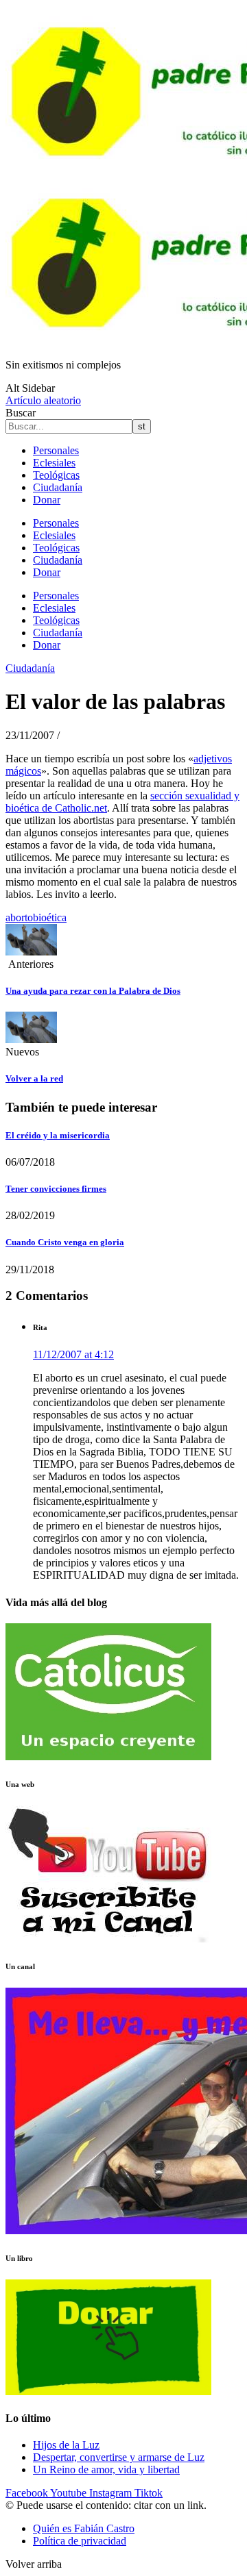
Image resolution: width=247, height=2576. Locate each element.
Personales (56, 450)
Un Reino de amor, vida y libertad (106, 2469)
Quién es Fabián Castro (84, 2528)
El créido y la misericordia (58, 1135)
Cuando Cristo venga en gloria (65, 1242)
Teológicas (56, 475)
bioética (50, 917)
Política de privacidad (80, 2541)
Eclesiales (54, 463)
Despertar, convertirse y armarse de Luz (119, 2457)
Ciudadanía (58, 487)
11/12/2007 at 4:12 (73, 1354)
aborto (19, 917)
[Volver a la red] (31, 1039)
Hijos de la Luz (66, 2445)
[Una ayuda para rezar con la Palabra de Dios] (31, 952)
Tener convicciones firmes (56, 1189)
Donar (47, 500)
